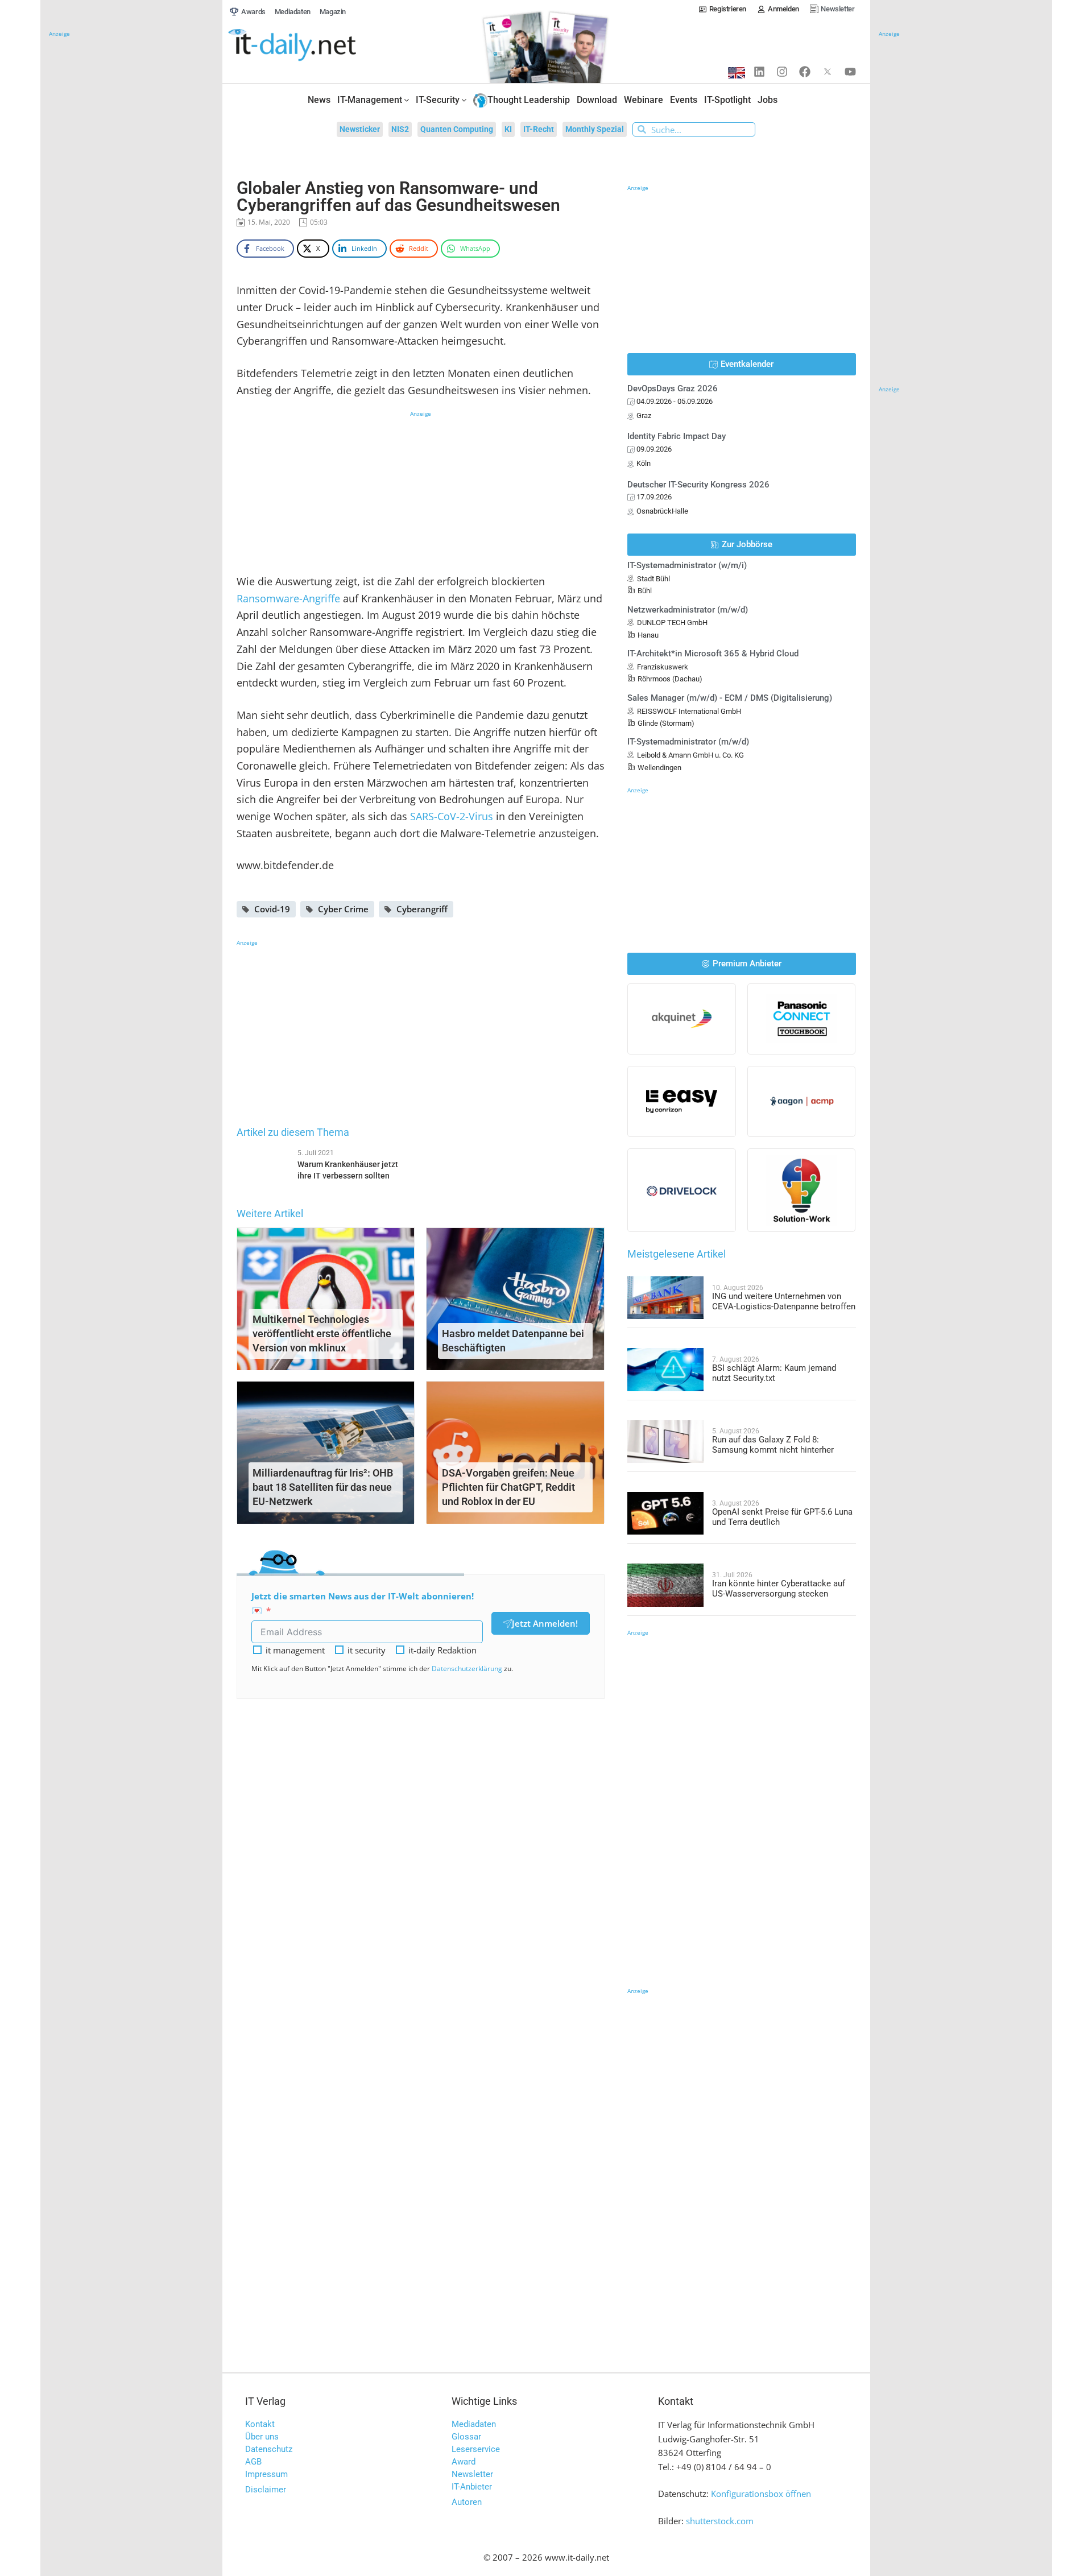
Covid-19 (272, 909)
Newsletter (472, 2474)
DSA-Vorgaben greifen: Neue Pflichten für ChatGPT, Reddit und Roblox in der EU (508, 1487)
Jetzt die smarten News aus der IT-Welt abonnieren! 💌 (363, 1603)
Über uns (262, 2437)
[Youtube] (850, 72)
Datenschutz (269, 2449)
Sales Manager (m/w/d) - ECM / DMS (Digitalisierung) (730, 698)
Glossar (466, 2437)
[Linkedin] (759, 72)
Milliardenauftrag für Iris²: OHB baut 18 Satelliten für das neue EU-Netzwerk (323, 1487)
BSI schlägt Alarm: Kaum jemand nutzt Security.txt (774, 1373)
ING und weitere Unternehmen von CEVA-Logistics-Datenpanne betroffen (784, 1301)
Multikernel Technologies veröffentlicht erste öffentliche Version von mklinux (322, 1334)
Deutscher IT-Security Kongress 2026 (698, 485)
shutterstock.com (720, 2521)
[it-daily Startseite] (313, 46)
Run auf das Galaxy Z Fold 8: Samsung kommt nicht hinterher (773, 1445)
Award (464, 2462)
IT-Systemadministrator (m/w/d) (688, 742)
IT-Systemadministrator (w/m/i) (687, 565)
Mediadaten (474, 2424)
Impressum (266, 2474)
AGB (253, 2462)
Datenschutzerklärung (467, 1669)
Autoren (467, 2502)
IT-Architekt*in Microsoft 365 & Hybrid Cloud (713, 654)
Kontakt (260, 2424)
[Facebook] (805, 72)
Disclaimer (266, 2490)
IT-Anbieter (472, 2487)
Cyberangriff (422, 909)
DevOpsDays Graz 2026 (673, 388)
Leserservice (476, 2449)
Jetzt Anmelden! (545, 1623)
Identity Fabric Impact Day (677, 436)
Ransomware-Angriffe (288, 598)
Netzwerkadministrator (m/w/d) (688, 610)
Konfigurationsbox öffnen (761, 2494)
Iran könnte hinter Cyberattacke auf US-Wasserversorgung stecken (779, 1589)
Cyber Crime (343, 909)
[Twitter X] (828, 72)
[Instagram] (782, 72)
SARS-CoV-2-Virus (452, 816)
